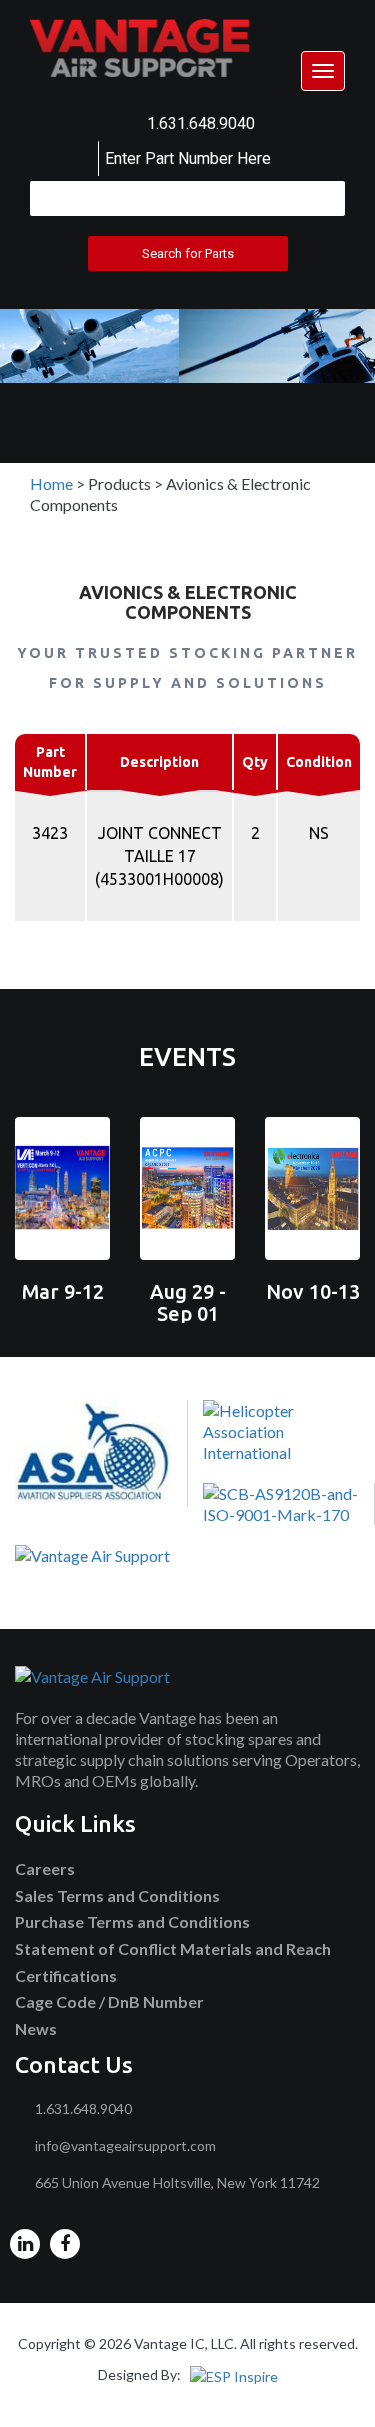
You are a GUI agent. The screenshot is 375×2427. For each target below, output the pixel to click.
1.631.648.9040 (201, 123)
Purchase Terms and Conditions (132, 1921)
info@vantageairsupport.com (125, 2145)
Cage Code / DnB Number (109, 2001)
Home (51, 483)
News (36, 2028)
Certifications (66, 1975)
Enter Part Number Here (188, 158)
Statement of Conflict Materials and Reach (173, 1948)
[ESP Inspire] (234, 2374)
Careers (45, 1868)
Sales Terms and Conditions (117, 1895)
